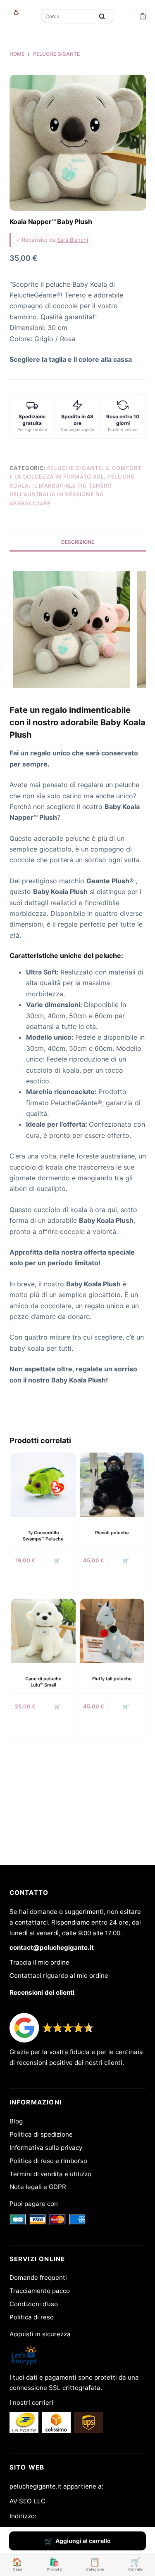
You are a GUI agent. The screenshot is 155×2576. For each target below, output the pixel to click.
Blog (16, 2121)
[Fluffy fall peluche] (112, 1631)
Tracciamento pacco (40, 2291)
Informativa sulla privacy (46, 2148)
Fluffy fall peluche (112, 1679)
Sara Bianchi (73, 240)
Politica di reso (32, 2317)
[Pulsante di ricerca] (102, 16)
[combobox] (68, 16)
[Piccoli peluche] (112, 1485)
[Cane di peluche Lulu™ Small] (43, 1631)
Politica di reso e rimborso (48, 2161)
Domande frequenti (38, 2278)
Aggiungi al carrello (83, 2541)
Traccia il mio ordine (39, 1962)
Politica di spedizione (41, 2134)
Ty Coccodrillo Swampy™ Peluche (43, 1536)
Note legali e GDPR (38, 2187)
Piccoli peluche (112, 1533)
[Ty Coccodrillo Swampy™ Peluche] (43, 1485)
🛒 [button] (57, 1560)
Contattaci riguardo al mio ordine (59, 1976)
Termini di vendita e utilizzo (50, 2174)
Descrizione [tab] (78, 542)
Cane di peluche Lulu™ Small (43, 1682)
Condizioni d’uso (34, 2304)
